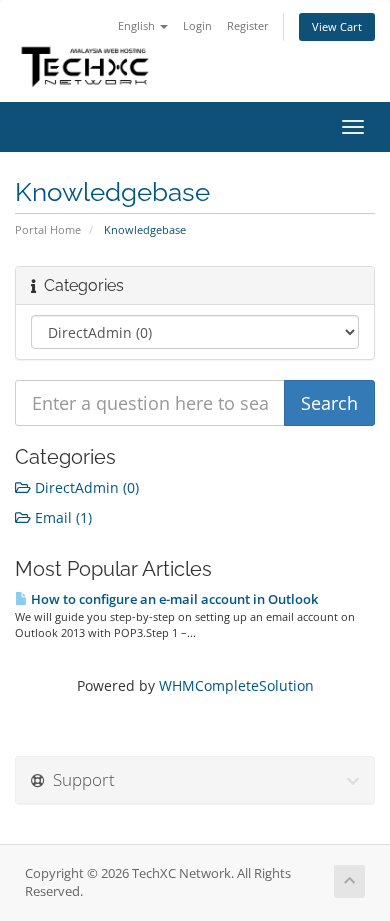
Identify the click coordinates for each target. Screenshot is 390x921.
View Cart (337, 26)
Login (197, 25)
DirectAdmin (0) (85, 487)
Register (248, 25)
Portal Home (48, 229)
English (138, 25)
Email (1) (61, 517)
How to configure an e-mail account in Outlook (173, 599)
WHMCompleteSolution (236, 685)
